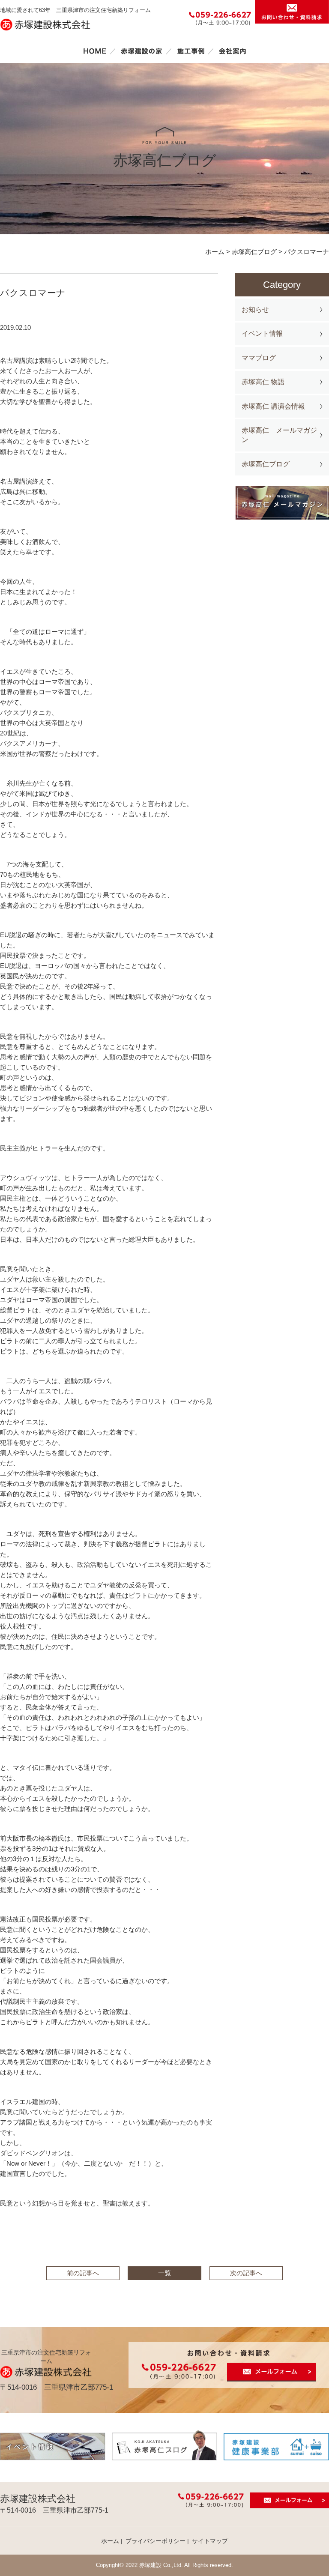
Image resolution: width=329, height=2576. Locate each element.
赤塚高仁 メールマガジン (279, 435)
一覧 (164, 2273)
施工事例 (191, 51)
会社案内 (233, 51)
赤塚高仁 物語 (263, 382)
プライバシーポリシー (156, 2541)
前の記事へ (83, 2273)
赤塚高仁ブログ (266, 464)
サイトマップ (210, 2541)
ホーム (95, 51)
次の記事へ (246, 2273)
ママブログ (259, 358)
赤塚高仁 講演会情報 (273, 406)
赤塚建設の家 (142, 51)
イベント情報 (262, 333)
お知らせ (255, 309)
